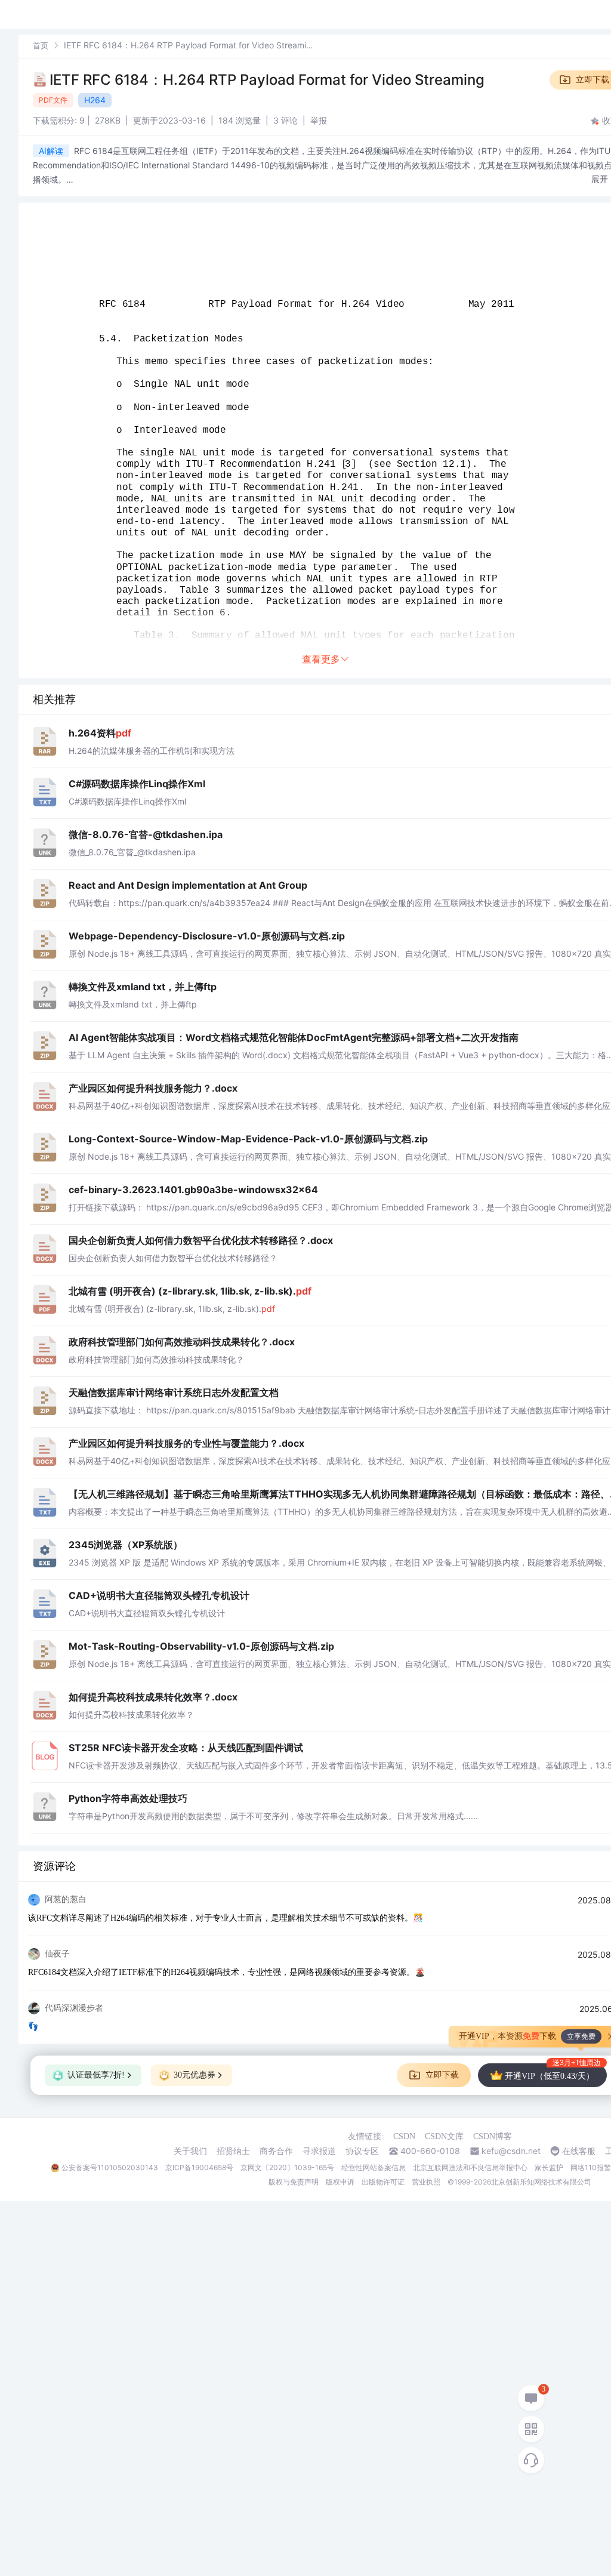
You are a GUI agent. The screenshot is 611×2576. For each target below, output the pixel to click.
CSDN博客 (493, 2136)
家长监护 (549, 2167)
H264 (95, 100)
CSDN (404, 2136)
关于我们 (190, 2151)
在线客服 (579, 2151)
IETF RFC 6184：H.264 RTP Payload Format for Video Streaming (267, 80)
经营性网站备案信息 (374, 2167)
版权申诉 (340, 2182)
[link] (41, 45)
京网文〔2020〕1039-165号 (287, 2167)
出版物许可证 (383, 2182)
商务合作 (276, 2151)
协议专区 (362, 2151)
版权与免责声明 (294, 2182)
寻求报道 (319, 2151)
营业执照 (426, 2182)
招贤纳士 (233, 2151)
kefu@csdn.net (511, 2151)
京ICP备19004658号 (199, 2167)
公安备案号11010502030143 (110, 2167)
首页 (41, 45)
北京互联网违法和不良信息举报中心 (470, 2167)
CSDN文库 (444, 2136)
